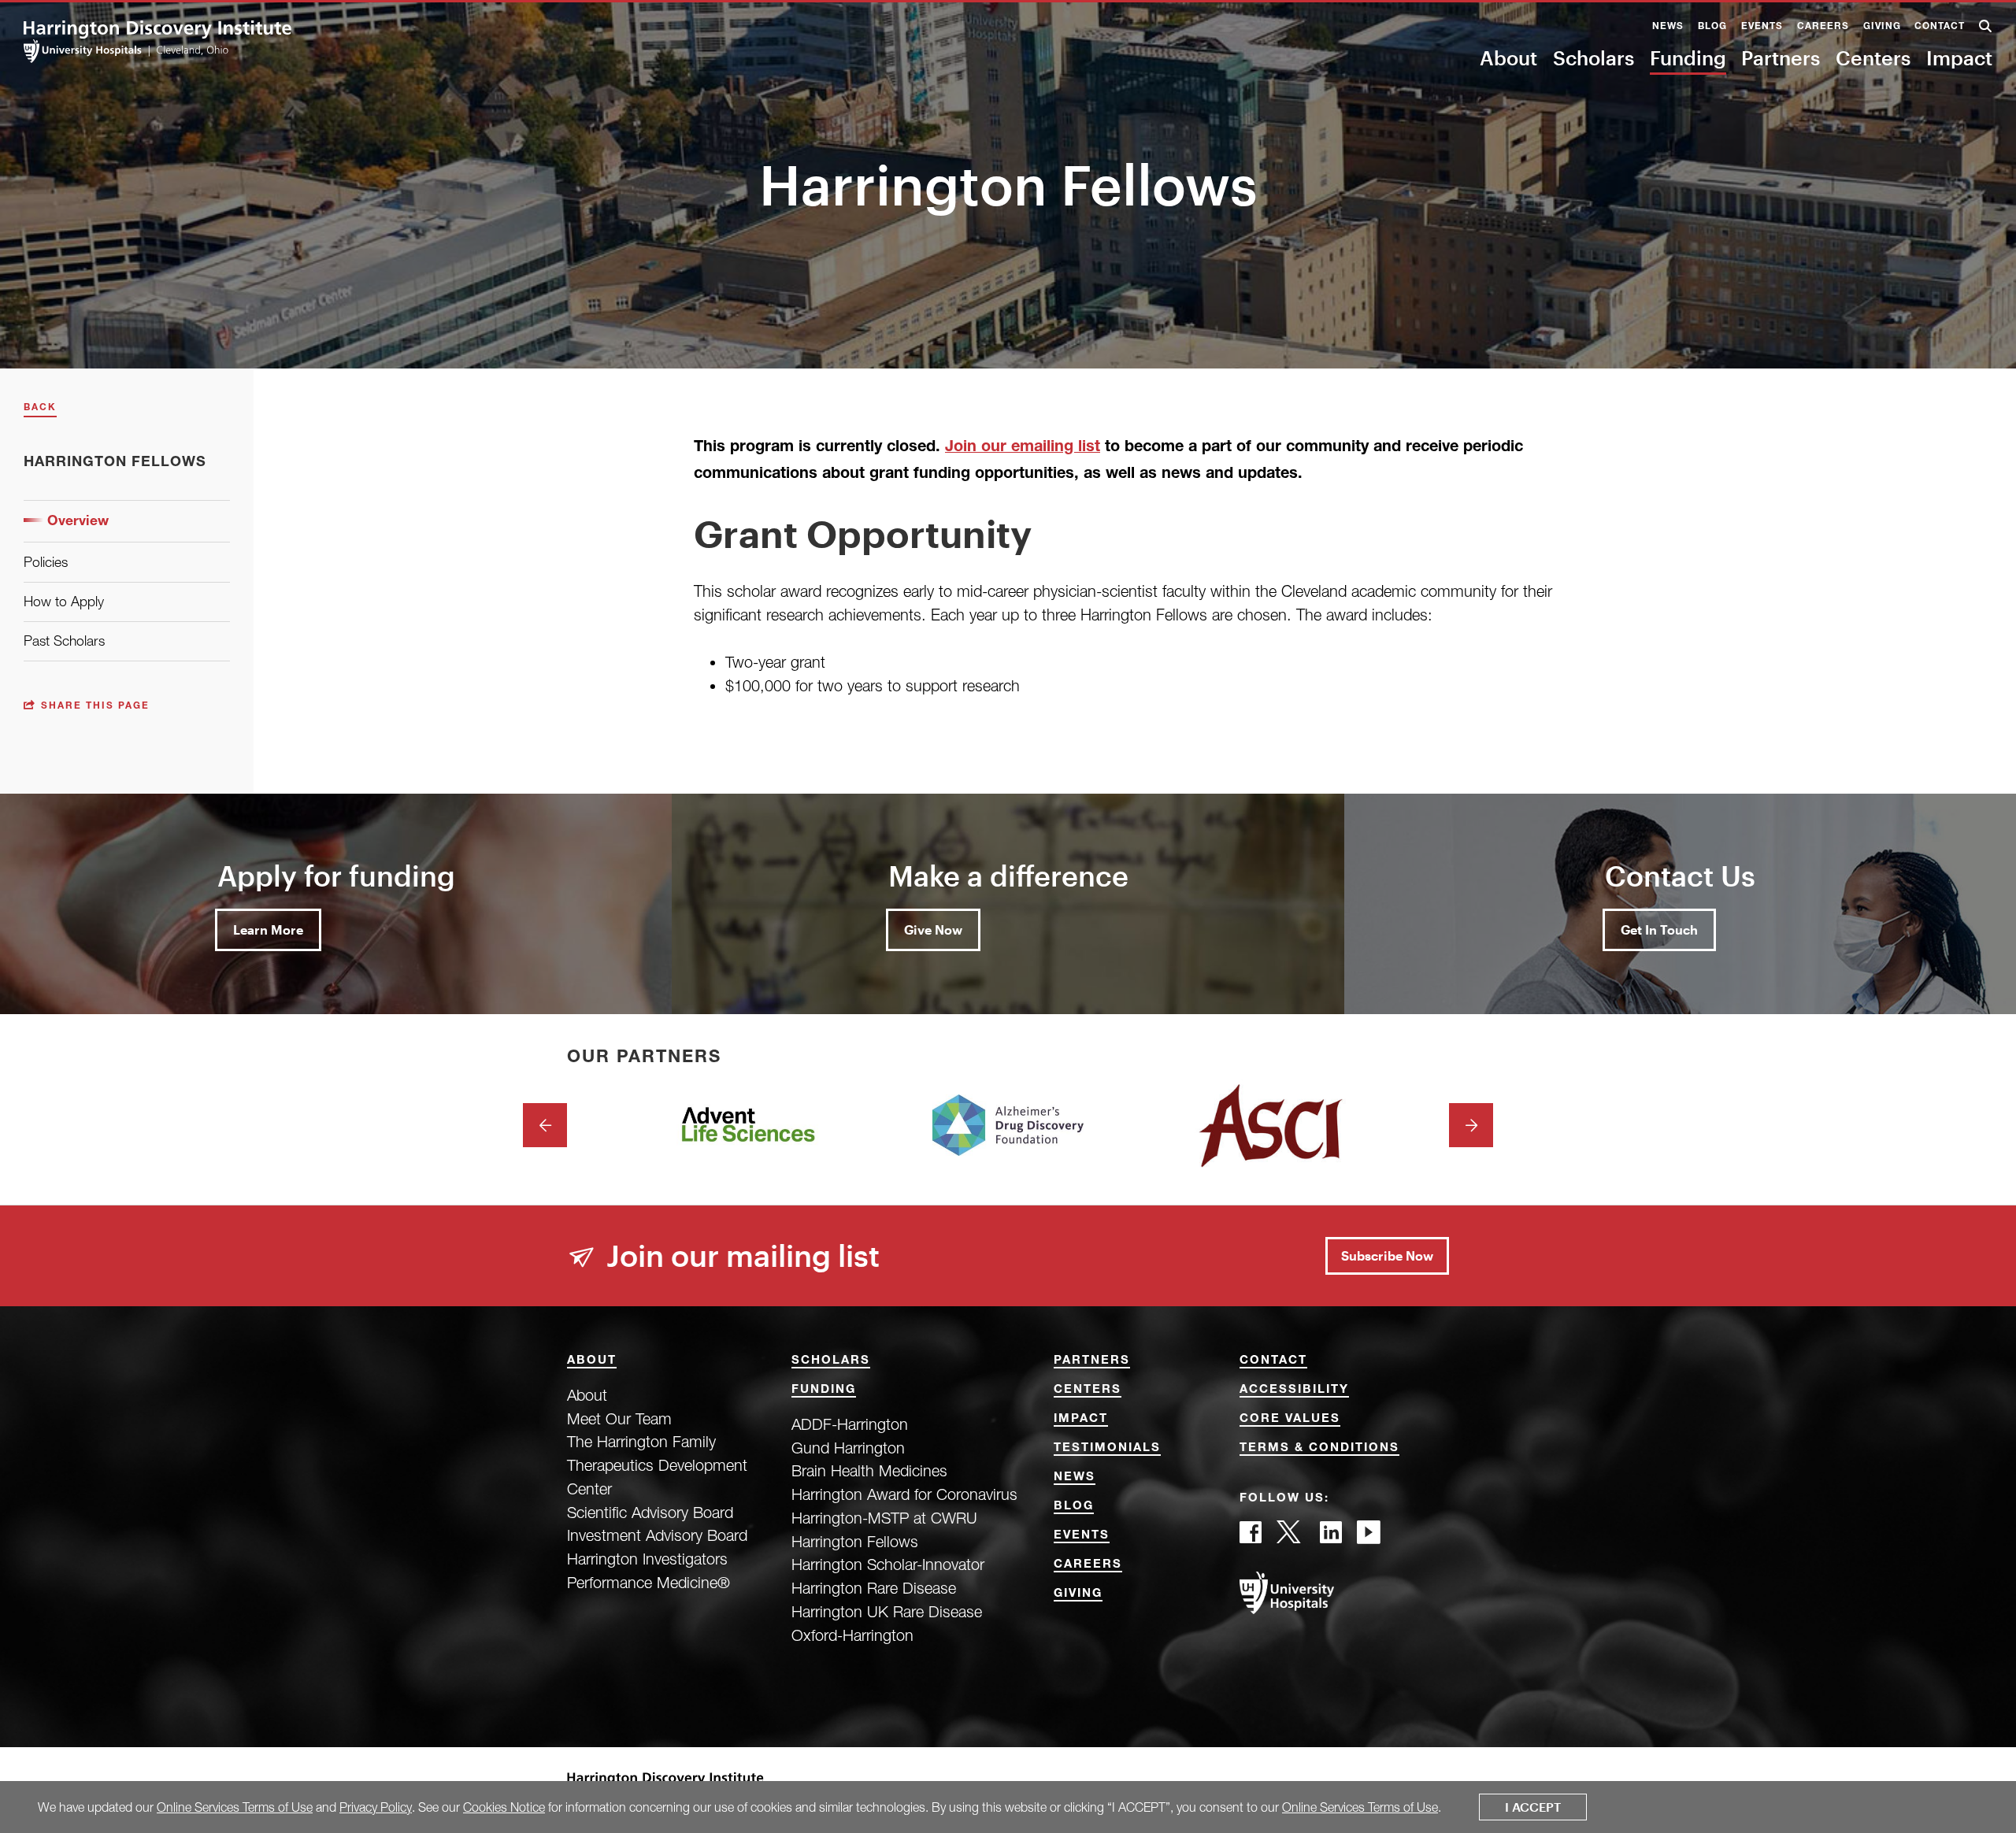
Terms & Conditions (1319, 1448)
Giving (1882, 27)
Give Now (933, 929)
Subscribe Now (1387, 1255)
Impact (1959, 57)
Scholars (1594, 57)
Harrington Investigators (647, 1559)
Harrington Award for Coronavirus (904, 1494)
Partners (1781, 57)
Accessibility (1294, 1390)
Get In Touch (1659, 929)
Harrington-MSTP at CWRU (884, 1518)
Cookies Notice (504, 1807)
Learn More (268, 929)
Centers (1873, 57)
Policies (46, 562)
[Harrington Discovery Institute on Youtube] (1369, 1537)
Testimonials (1107, 1448)
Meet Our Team (619, 1418)
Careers (1823, 27)
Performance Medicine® (649, 1582)
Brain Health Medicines (869, 1470)
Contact (1940, 27)
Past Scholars (64, 641)
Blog (1712, 27)
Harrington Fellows (855, 1541)
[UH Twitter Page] (1291, 1537)
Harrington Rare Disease (874, 1588)
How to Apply (64, 601)
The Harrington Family (641, 1441)
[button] (1986, 28)
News (1668, 27)
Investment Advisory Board (657, 1535)
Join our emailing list (1023, 448)
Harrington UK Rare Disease (887, 1611)
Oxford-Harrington (852, 1635)
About (1508, 57)
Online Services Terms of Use (235, 1807)
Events (1762, 27)
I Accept (1533, 1807)
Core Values (1290, 1419)
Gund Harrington (848, 1448)
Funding (1688, 57)
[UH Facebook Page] (1251, 1537)
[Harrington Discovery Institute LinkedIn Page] (1331, 1537)
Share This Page (95, 707)
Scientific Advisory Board (650, 1512)
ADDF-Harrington (850, 1424)
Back (40, 408)
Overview (78, 522)
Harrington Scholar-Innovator (888, 1564)
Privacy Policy (376, 1807)
